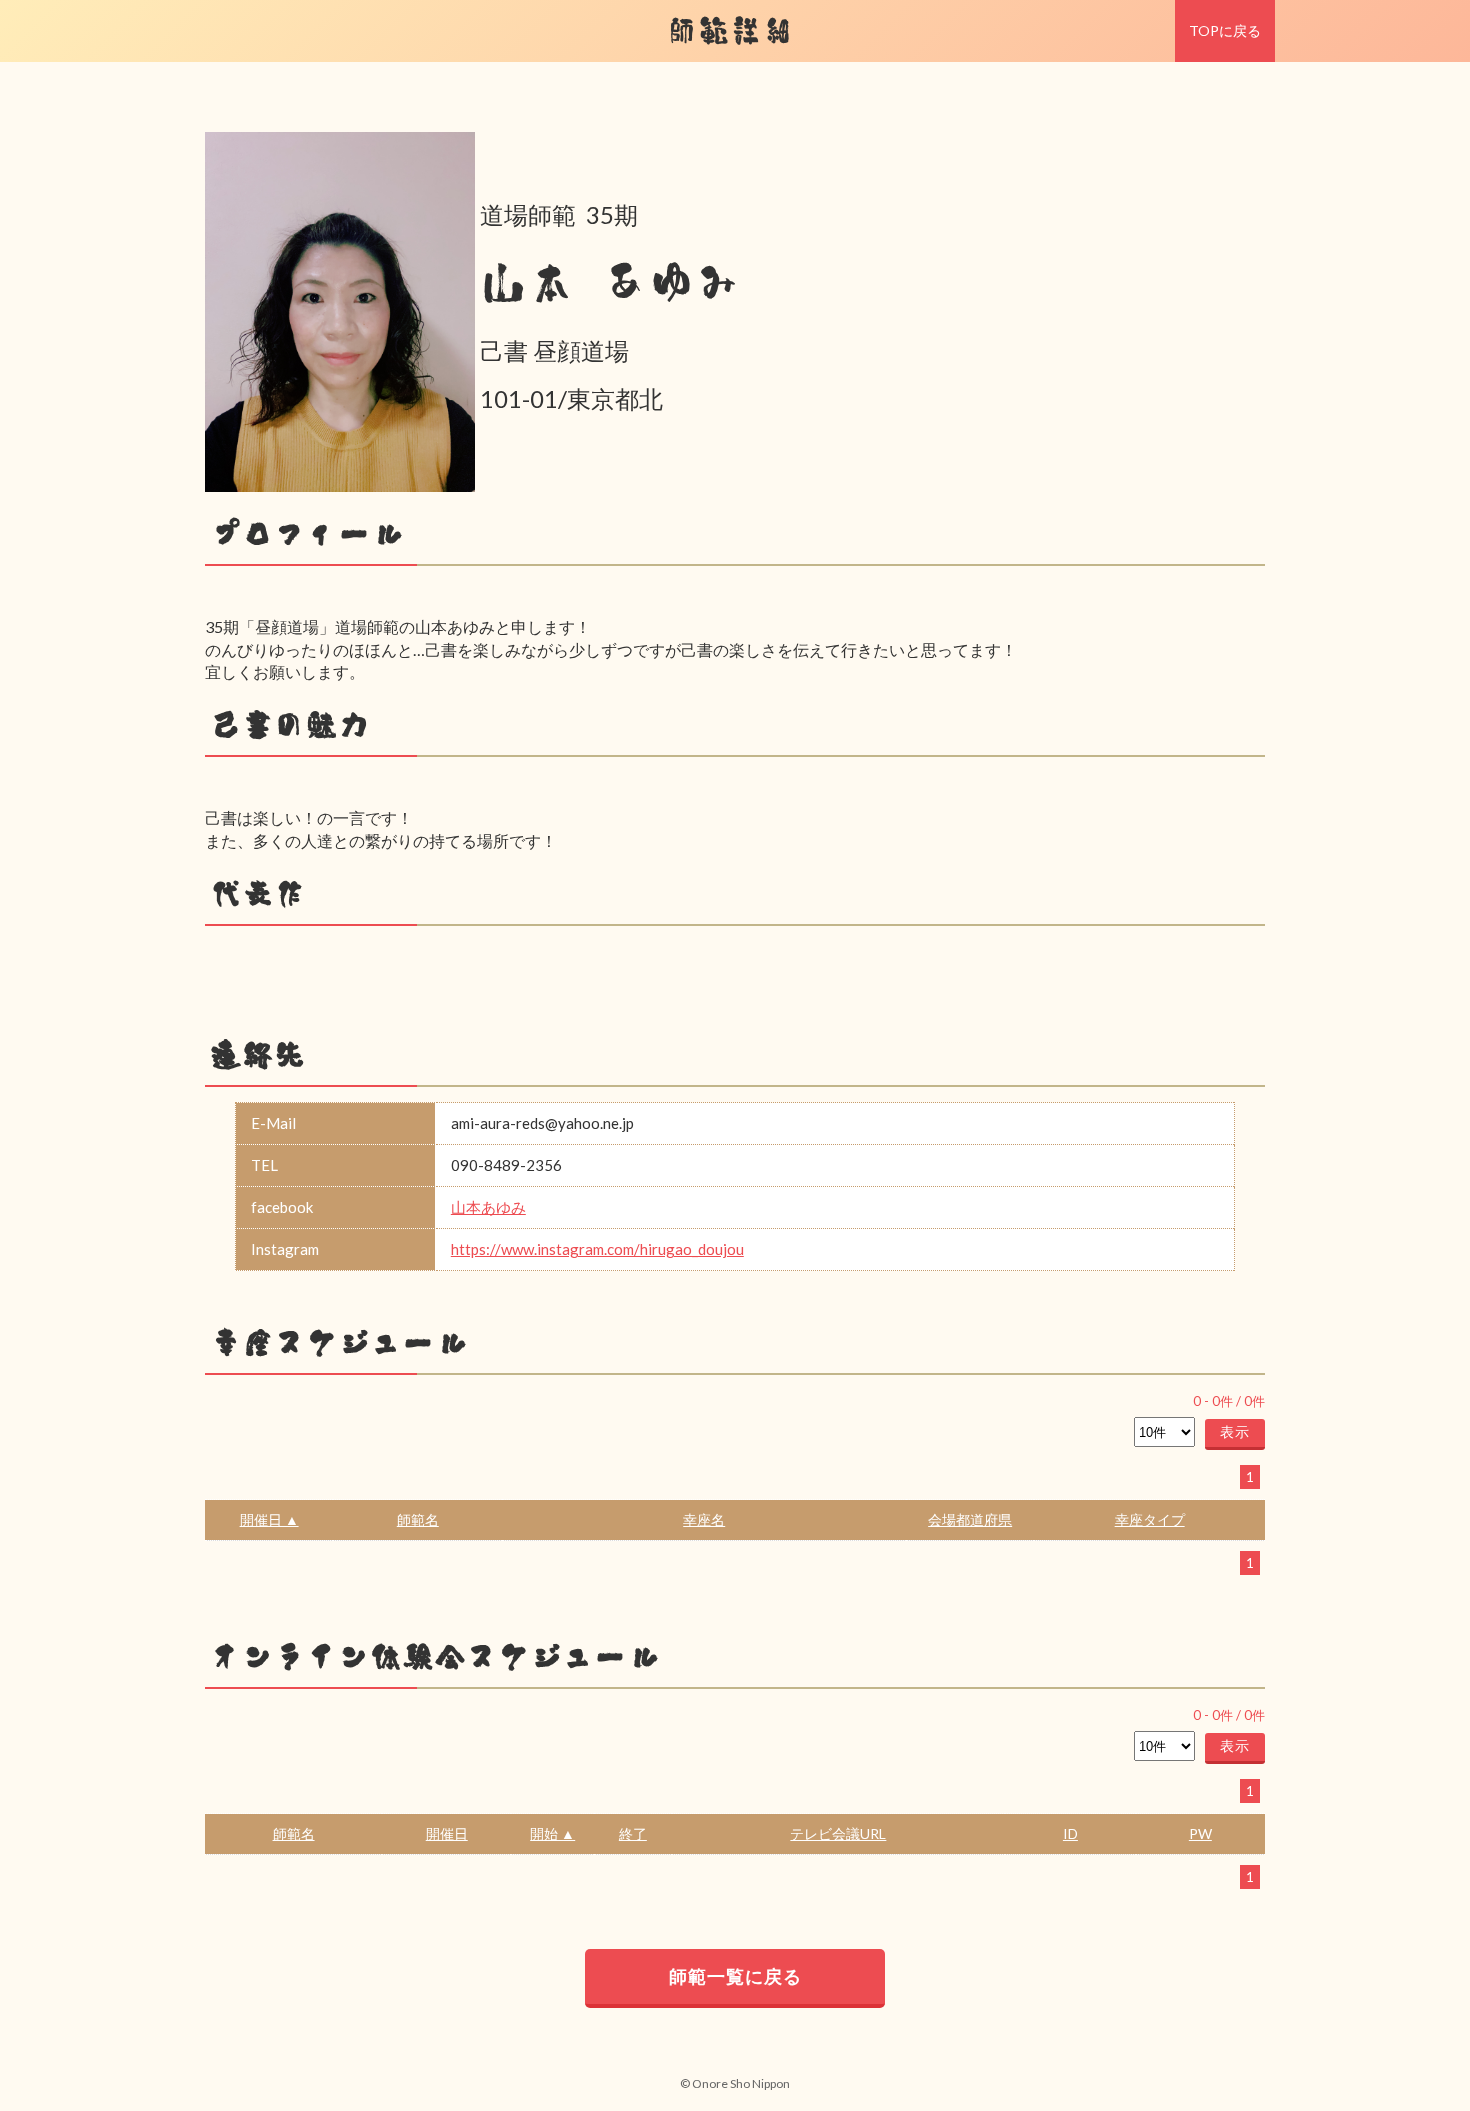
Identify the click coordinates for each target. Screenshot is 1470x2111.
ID (1070, 1833)
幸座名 (704, 1519)
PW (1200, 1833)
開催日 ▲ (269, 1519)
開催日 (447, 1833)
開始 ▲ (552, 1833)
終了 (633, 1833)
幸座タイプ (1150, 1519)
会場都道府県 (970, 1519)
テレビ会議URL (838, 1833)
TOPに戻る (1225, 30)
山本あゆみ (488, 1207)
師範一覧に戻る (735, 1976)
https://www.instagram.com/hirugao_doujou (597, 1249)
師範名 (418, 1519)
